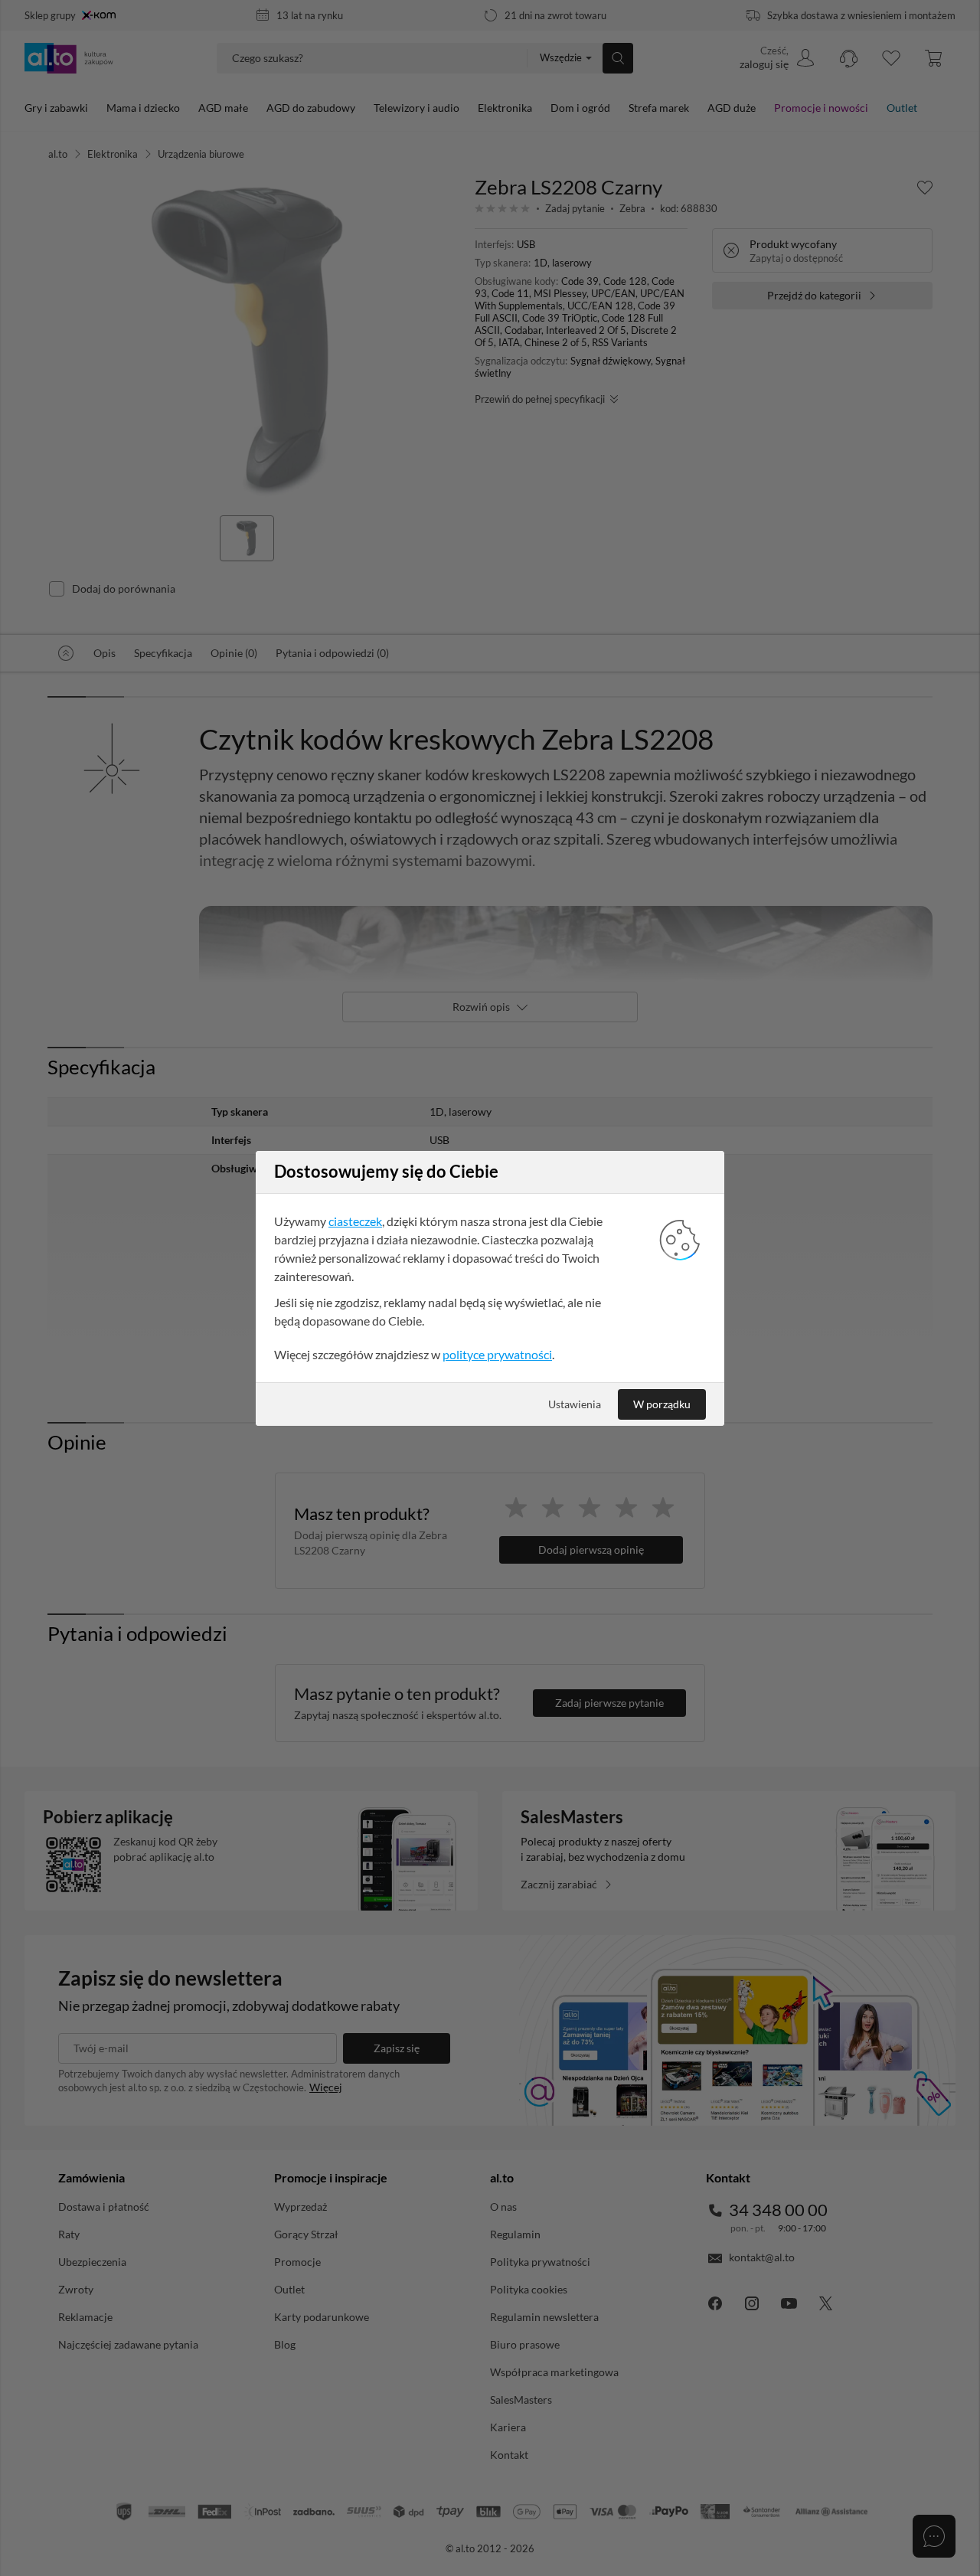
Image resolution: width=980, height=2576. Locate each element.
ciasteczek (355, 1221)
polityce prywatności (497, 1354)
